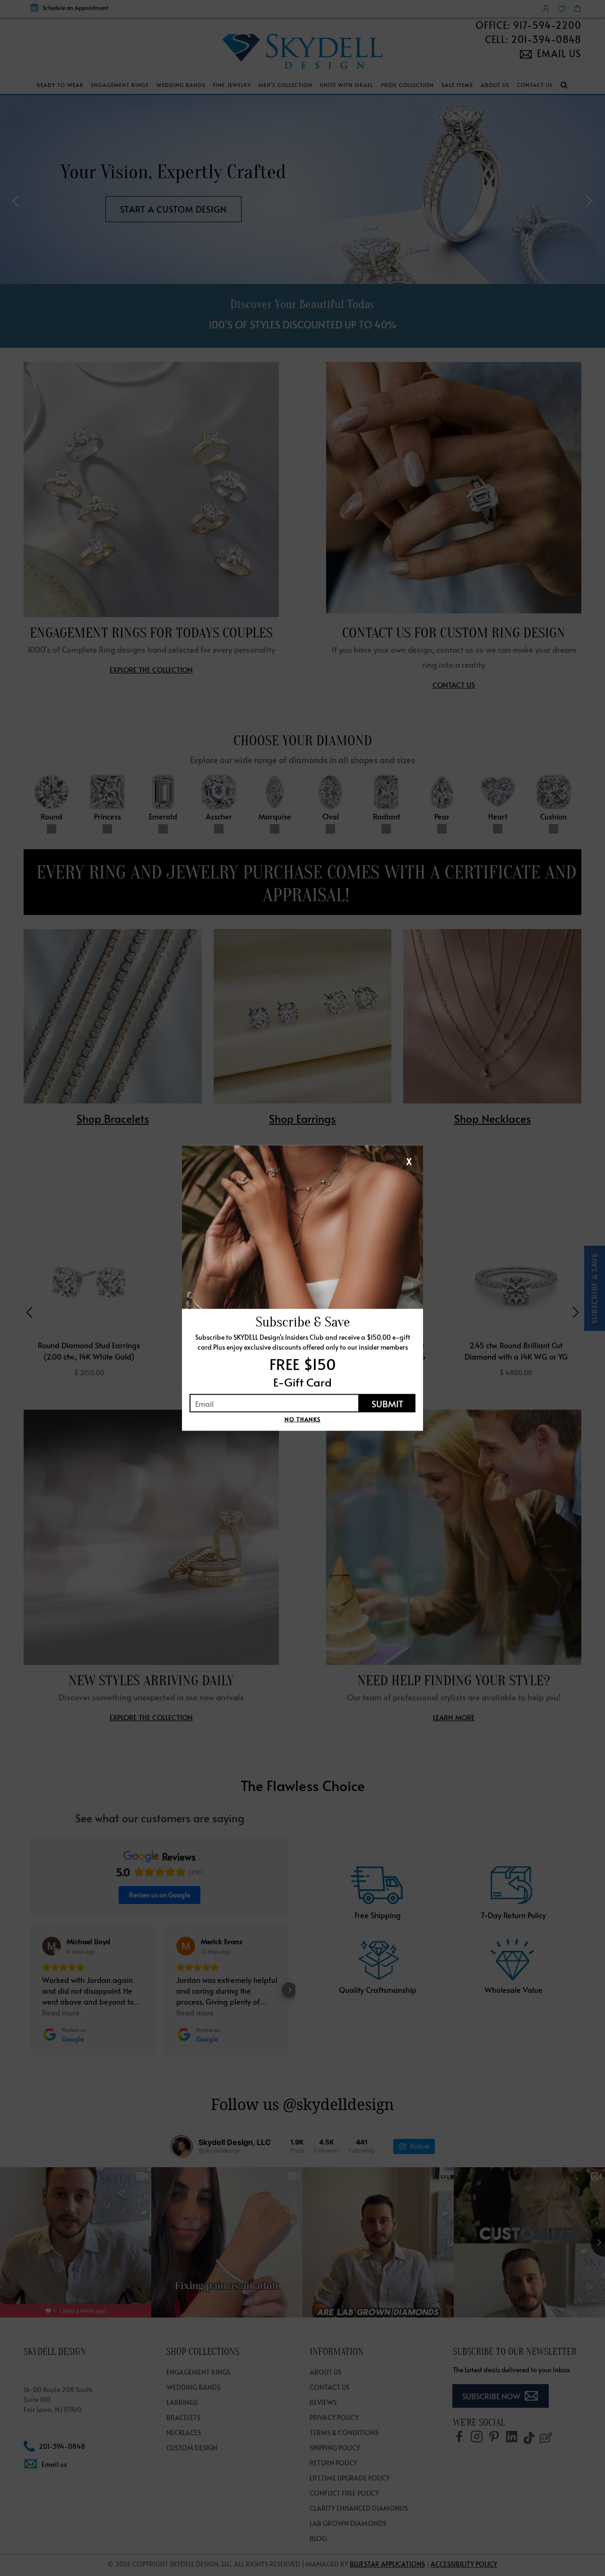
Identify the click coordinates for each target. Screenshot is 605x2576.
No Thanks (302, 1419)
